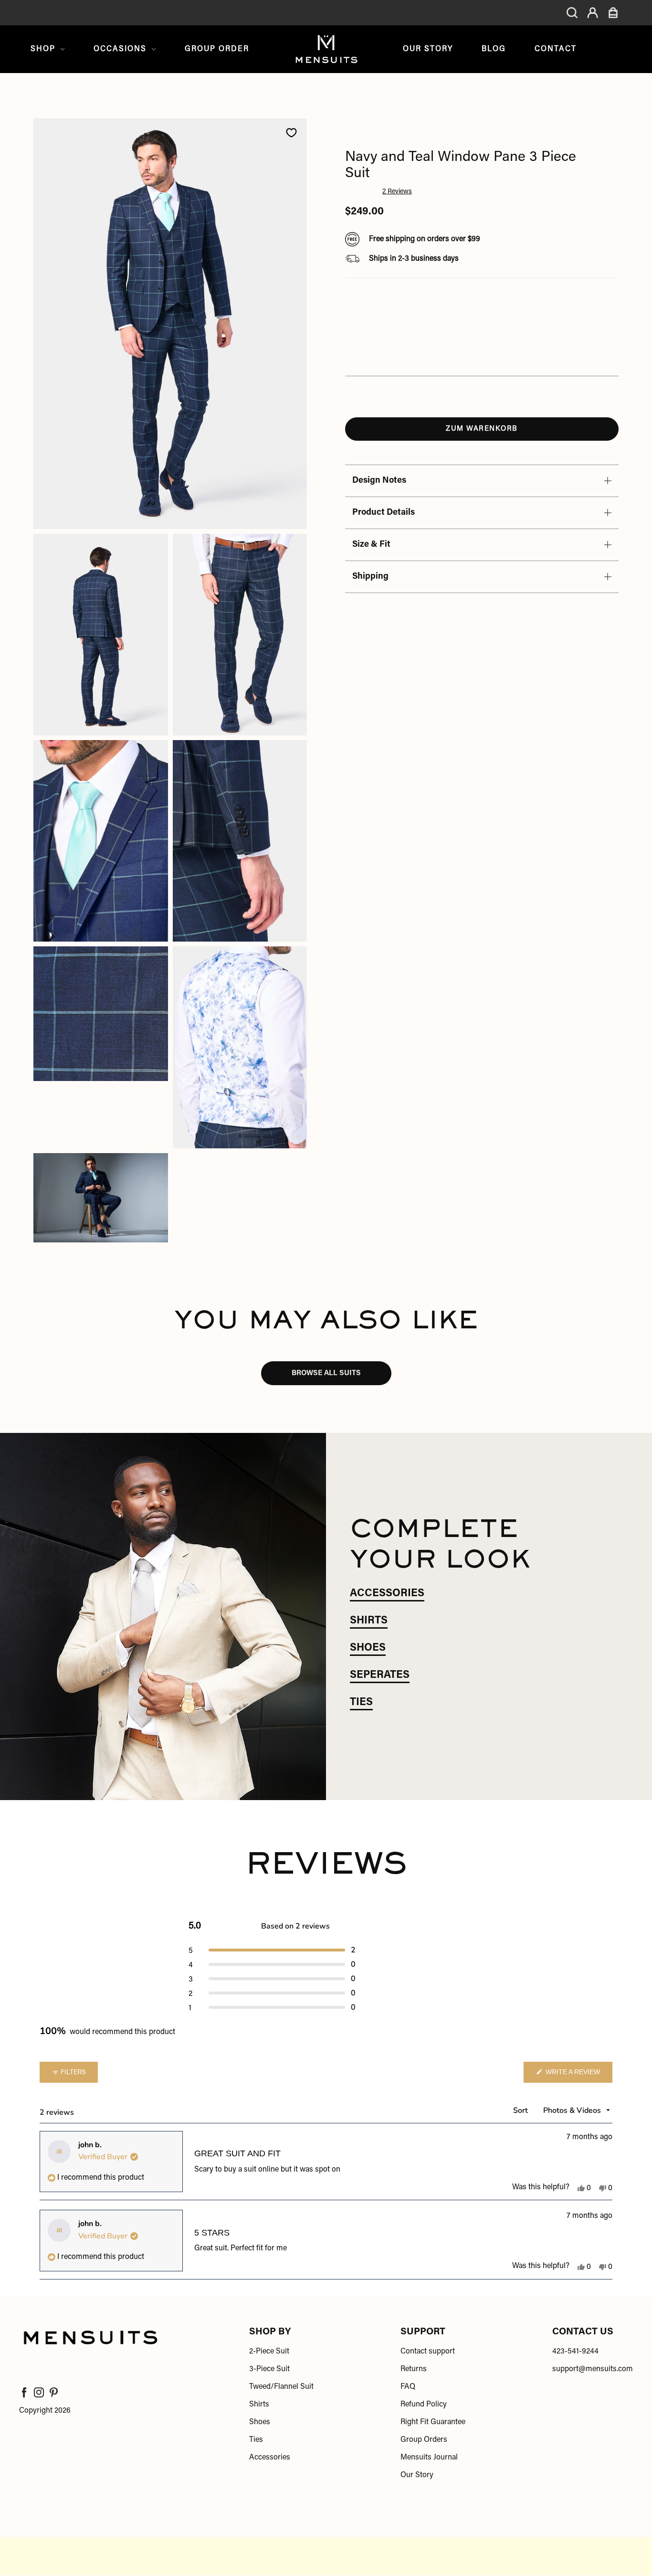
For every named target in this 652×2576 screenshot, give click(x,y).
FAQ (408, 2387)
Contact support (428, 2352)
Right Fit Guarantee (433, 2422)
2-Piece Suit (269, 2352)
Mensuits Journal (429, 2458)
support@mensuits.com (593, 2369)
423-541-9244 (575, 2352)
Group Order (217, 49)
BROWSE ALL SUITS (326, 1373)
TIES (361, 1703)
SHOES (368, 1648)
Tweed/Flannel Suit (281, 2387)
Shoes (260, 2422)
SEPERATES (380, 1675)
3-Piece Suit (269, 2369)
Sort (521, 2110)
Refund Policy (424, 2405)
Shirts (259, 2405)
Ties (256, 2440)
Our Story (428, 49)
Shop (43, 49)
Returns (414, 2369)
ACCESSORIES (387, 1594)
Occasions (120, 49)
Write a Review (578, 2075)
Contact (556, 49)
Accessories (270, 2458)
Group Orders (424, 2440)
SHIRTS (369, 1621)
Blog (494, 49)
